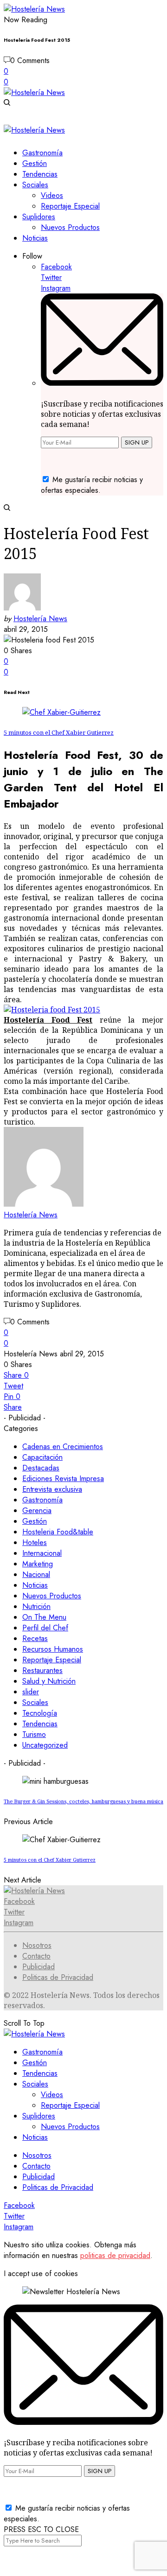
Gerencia (37, 1511)
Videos (52, 2095)
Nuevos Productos (52, 1596)
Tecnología (40, 1713)
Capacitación (42, 1457)
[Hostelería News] (34, 9)
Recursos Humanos (53, 1649)
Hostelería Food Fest (48, 1020)
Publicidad (39, 1967)
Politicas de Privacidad (58, 1977)
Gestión (35, 1521)
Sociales (35, 1702)
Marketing (38, 1564)
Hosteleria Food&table (58, 1532)
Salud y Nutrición (49, 1681)
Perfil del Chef (45, 1628)
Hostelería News (40, 619)
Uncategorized (45, 1745)
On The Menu (44, 1617)
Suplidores (39, 2116)
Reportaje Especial (52, 1660)
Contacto (36, 1956)
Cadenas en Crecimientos (63, 1447)
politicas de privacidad (115, 2255)
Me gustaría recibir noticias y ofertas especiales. (92, 485)
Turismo (34, 1734)
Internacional (42, 1553)
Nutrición (36, 1606)
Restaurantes (42, 1670)
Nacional (36, 1574)
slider (31, 1692)
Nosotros (37, 1945)
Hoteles (35, 1542)
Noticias (35, 1585)
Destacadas (41, 1468)
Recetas (35, 1638)
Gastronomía (42, 1500)
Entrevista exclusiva (52, 1489)
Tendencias (40, 1724)
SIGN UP (137, 442)
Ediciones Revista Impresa (63, 1479)
